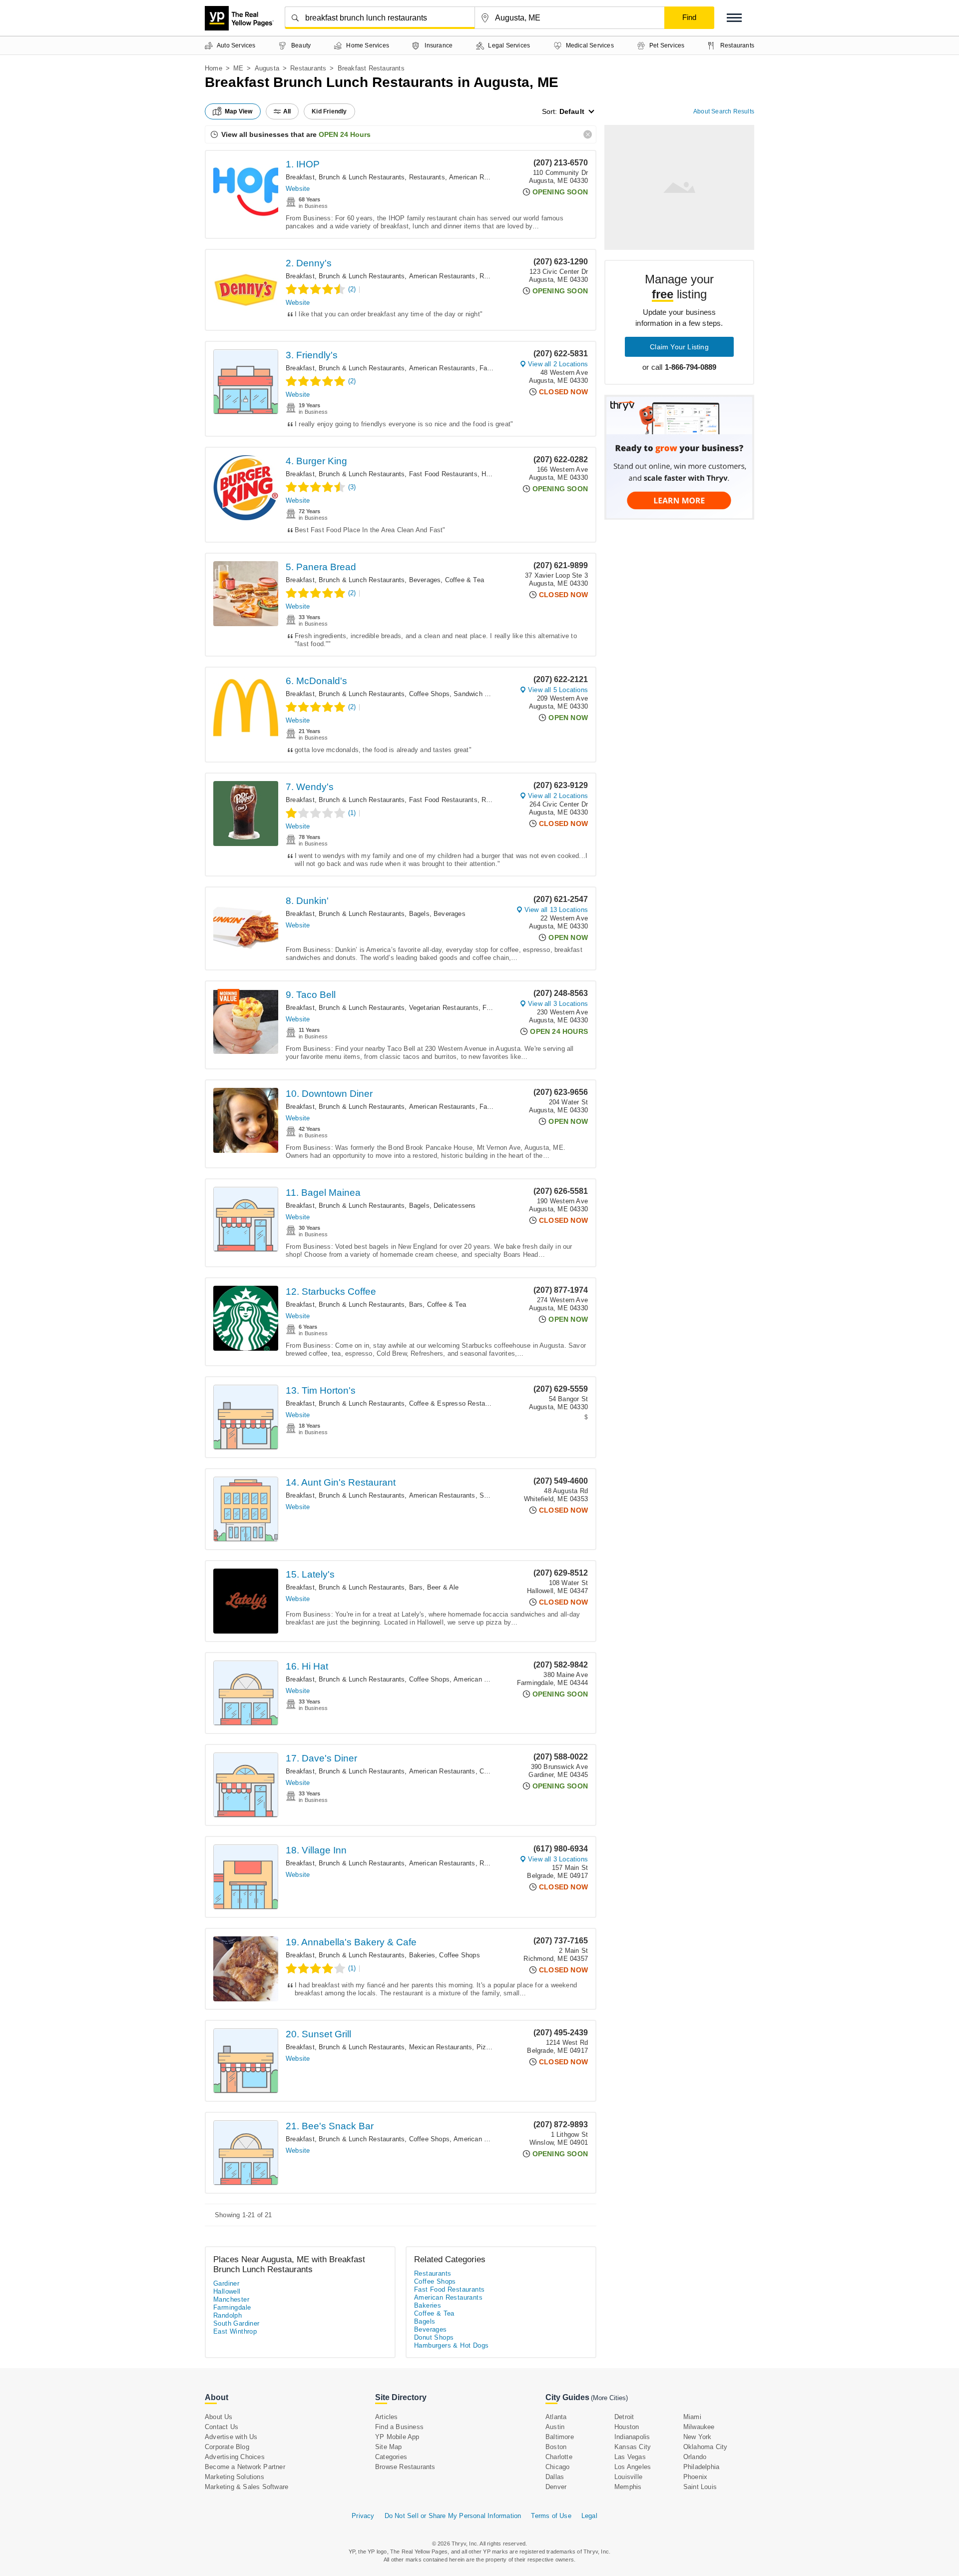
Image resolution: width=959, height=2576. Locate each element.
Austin (555, 2427)
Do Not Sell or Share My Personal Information (453, 2516)
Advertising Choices (235, 2457)
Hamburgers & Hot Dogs (451, 2345)
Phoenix (695, 2477)
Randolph (228, 2315)
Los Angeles (633, 2467)
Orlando (695, 2457)
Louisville (628, 2477)
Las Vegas (630, 2457)
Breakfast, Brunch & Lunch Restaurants (345, 177)
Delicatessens (455, 1206)
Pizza (485, 2047)
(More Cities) (609, 2398)
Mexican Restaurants (441, 2047)
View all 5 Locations (558, 690)
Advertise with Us (231, 2437)
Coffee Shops (429, 694)
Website (298, 189)
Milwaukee (699, 2427)
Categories (391, 2457)
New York (698, 2437)
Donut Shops (434, 2337)
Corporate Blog (227, 2447)
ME (238, 68)
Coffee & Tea (465, 580)
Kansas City (633, 2447)
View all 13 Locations (556, 910)
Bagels (419, 914)
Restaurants (308, 68)
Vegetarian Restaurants (444, 1008)
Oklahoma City (706, 2447)
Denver (556, 2487)
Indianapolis (632, 2437)
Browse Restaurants (405, 2467)
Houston (627, 2427)
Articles (387, 2417)
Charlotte (559, 2457)
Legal (589, 2516)
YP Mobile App (397, 2437)
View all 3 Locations (558, 1004)
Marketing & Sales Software (246, 2487)
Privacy (363, 2516)
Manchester (231, 2299)
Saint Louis (700, 2487)
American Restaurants (482, 177)
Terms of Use (551, 2516)
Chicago (557, 2467)
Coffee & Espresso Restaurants (457, 1403)
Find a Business (399, 2427)
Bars (416, 1304)
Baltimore (560, 2437)
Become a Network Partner (245, 2467)
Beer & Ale (443, 1587)
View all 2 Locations (558, 364)
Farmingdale (232, 2307)
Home (214, 68)
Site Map (389, 2447)
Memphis (628, 2487)
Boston (556, 2447)
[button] (734, 18)
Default (572, 111)
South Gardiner (237, 2323)
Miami (692, 2417)
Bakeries (422, 1955)
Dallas (555, 2477)
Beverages (425, 580)
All (287, 111)
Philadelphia (701, 2467)
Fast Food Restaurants (443, 474)
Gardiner (226, 2283)
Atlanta (556, 2417)
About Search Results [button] (724, 111)
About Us (219, 2417)
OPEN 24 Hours (345, 134)
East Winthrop (235, 2331)
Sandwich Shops (479, 694)
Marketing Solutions (235, 2477)
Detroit (624, 2417)
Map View (239, 111)
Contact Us (222, 2427)
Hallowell (227, 2291)
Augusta (267, 68)
